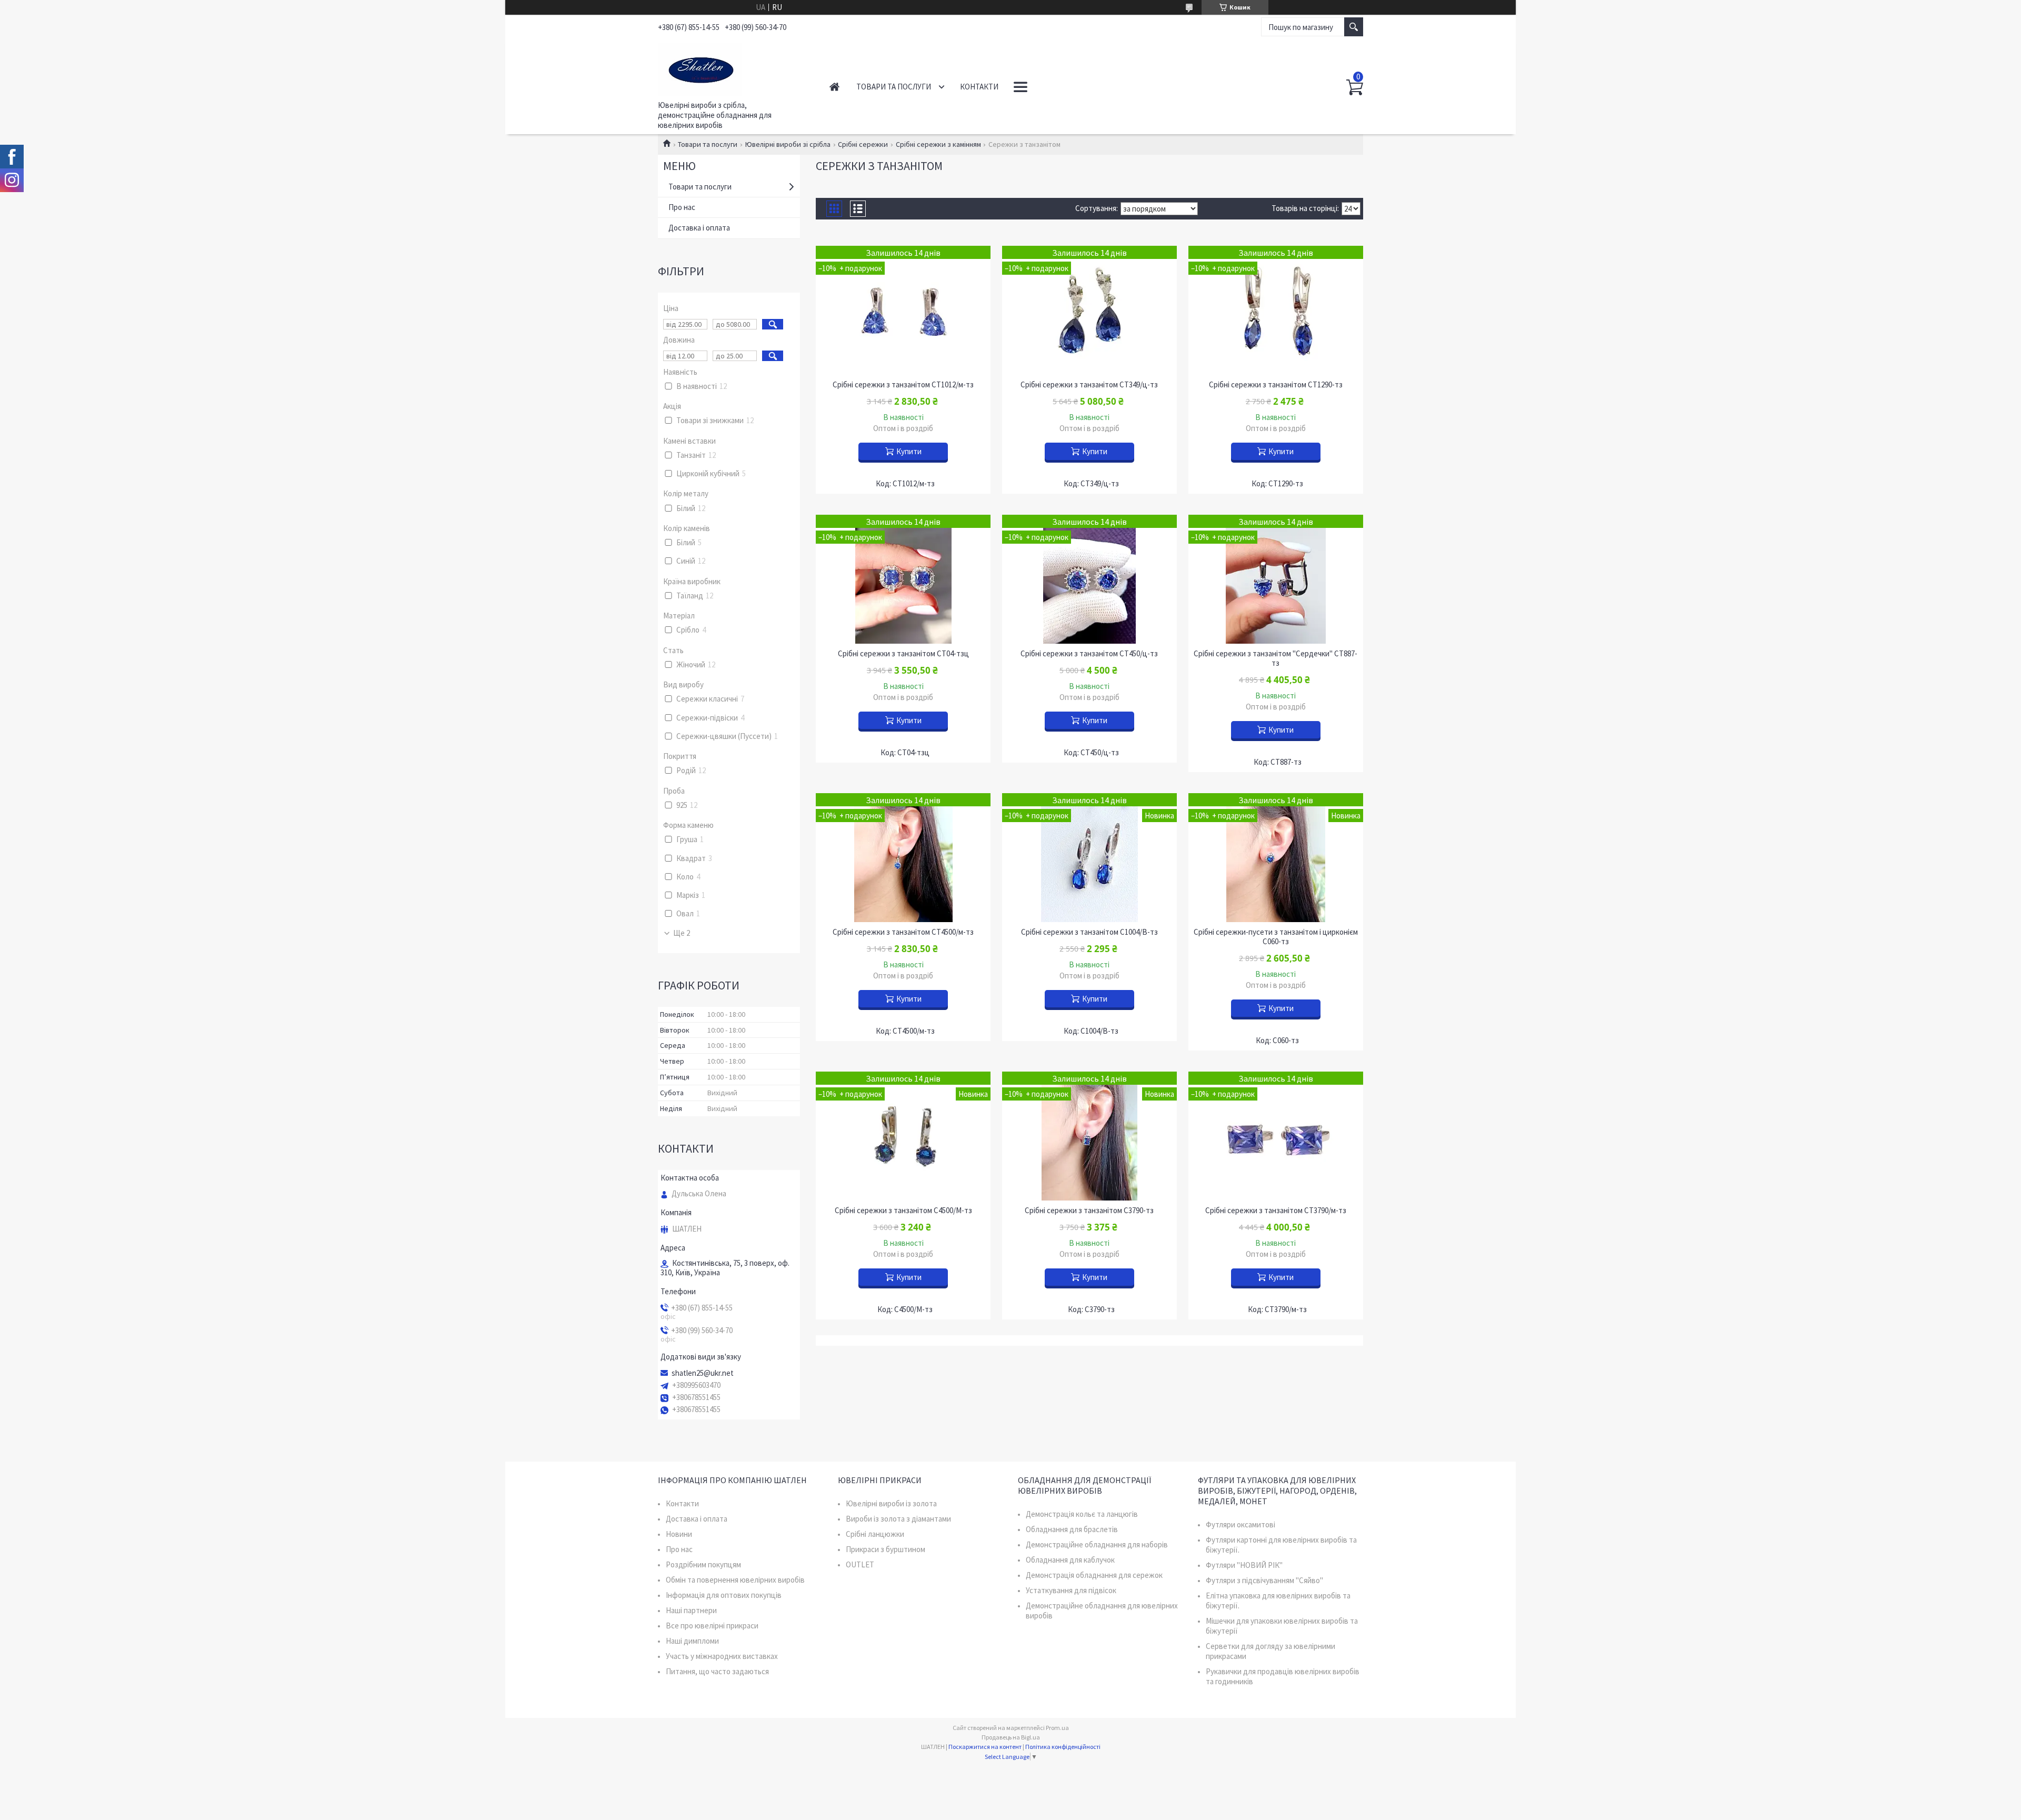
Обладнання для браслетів (1072, 1529)
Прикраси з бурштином (886, 1549)
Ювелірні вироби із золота (891, 1503)
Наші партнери (691, 1610)
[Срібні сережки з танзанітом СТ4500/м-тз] (903, 858)
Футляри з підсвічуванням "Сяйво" (1264, 1580)
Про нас (682, 207)
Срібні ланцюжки (875, 1534)
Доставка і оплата (699, 228)
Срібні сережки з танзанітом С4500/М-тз (903, 1211)
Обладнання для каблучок (1070, 1560)
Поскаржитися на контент (985, 1747)
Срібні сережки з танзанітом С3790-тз (1089, 1211)
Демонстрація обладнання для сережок (1094, 1575)
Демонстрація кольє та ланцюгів (1082, 1514)
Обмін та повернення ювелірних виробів (735, 1580)
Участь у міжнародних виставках (722, 1656)
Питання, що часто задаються (717, 1671)
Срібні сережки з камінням (938, 144)
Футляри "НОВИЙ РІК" (1244, 1565)
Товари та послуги (894, 87)
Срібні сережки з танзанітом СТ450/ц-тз (1089, 654)
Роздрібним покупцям (703, 1564)
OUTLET (860, 1564)
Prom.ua (1057, 1728)
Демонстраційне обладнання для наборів (1097, 1544)
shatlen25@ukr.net (703, 1373)
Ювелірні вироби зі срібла (788, 144)
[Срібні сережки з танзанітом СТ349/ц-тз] (1089, 310)
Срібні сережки (863, 144)
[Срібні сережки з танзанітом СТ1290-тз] (1276, 310)
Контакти (979, 87)
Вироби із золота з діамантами (898, 1519)
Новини (679, 1534)
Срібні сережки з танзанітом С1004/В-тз (1089, 932)
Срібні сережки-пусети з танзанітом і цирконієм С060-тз (1276, 937)
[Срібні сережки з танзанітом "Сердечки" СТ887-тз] (1276, 579)
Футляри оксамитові (1240, 1524)
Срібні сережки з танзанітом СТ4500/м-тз (903, 932)
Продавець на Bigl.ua (1011, 1737)
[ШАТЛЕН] (732, 67)
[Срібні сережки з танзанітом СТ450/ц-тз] (1089, 579)
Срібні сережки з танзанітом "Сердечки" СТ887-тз (1275, 658)
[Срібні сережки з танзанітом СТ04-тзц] (903, 579)
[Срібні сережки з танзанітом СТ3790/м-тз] (1276, 1136)
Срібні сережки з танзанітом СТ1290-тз (1276, 385)
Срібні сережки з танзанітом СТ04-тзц (903, 654)
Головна (834, 87)
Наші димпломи (692, 1641)
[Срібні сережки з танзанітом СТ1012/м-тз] (903, 310)
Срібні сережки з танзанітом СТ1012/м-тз (903, 385)
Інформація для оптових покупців (724, 1595)
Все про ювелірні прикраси (712, 1626)
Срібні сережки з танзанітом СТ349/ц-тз (1089, 385)
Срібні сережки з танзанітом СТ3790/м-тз (1276, 1211)
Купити (909, 451)
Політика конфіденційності (1063, 1747)
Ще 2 (682, 933)
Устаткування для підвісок (1071, 1590)
